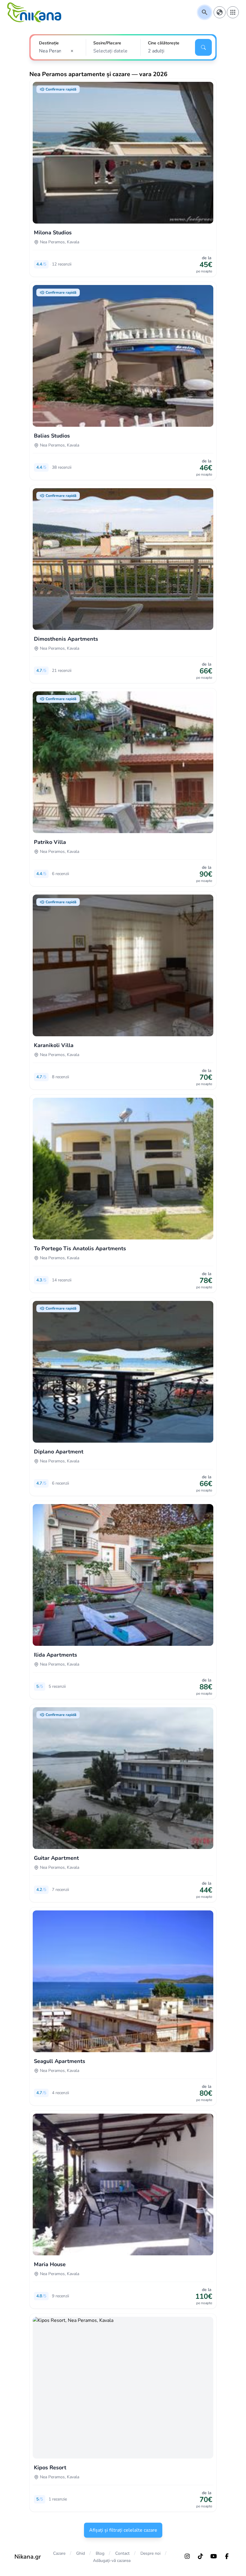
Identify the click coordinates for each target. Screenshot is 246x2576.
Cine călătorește (164, 43)
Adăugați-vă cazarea (112, 2561)
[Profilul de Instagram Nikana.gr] (187, 2556)
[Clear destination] (74, 51)
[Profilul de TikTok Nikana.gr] (200, 2556)
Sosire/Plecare (107, 43)
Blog (100, 2553)
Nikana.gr (28, 2557)
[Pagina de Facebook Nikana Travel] (227, 2556)
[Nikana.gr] (34, 12)
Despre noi (150, 2553)
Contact (122, 2553)
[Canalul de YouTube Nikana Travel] (214, 2556)
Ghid (81, 2553)
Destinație (49, 43)
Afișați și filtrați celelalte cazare (123, 2530)
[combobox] (58, 51)
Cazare (59, 2553)
